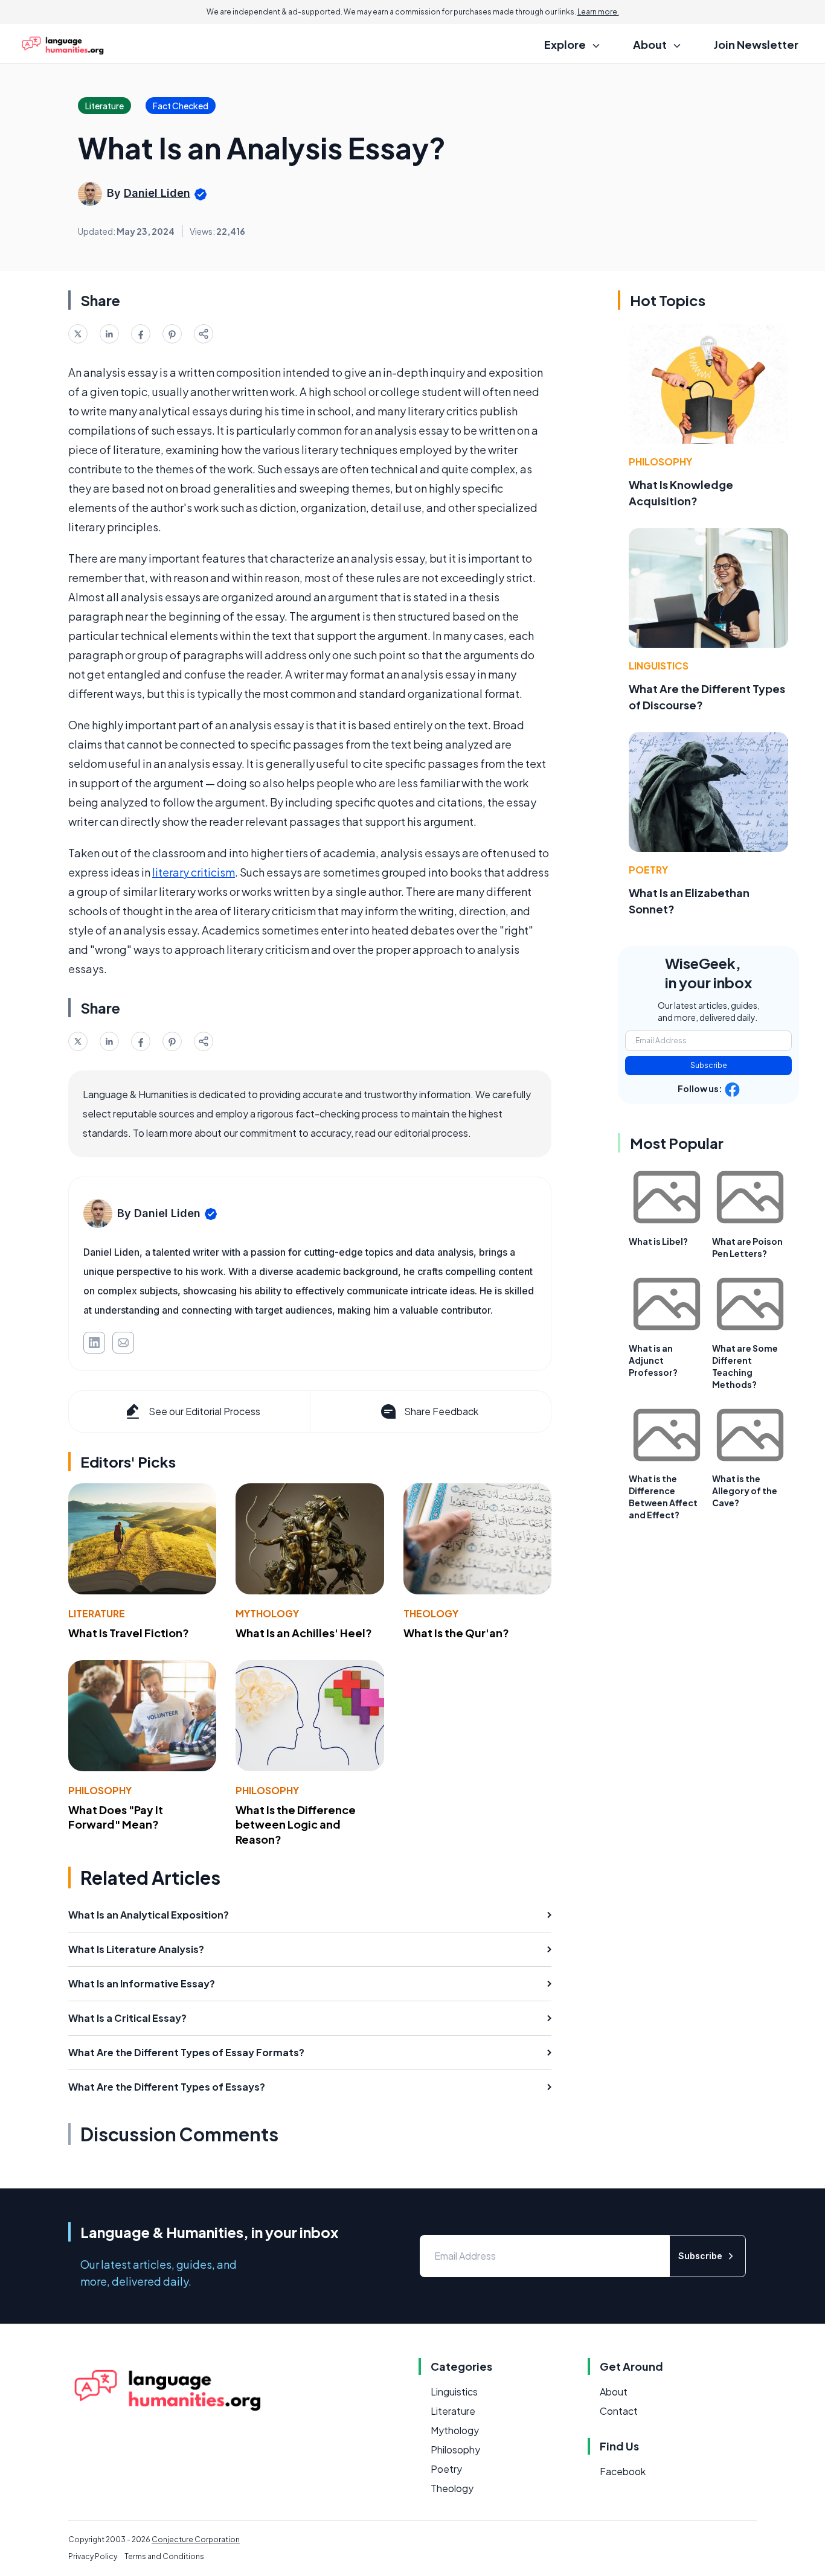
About (614, 2392)
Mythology (267, 1613)
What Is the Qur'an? (456, 1633)
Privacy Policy (93, 2556)
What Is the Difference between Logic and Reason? (296, 1825)
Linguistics (659, 666)
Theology (431, 1613)
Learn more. (598, 12)
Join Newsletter (756, 44)
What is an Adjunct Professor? (653, 1360)
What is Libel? (658, 1241)
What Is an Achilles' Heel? (304, 1633)
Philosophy (100, 1790)
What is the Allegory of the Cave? (745, 1491)
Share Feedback (441, 1411)
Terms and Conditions (164, 2556)
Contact (619, 2411)
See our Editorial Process (204, 1411)
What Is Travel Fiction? (129, 1633)
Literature (97, 1613)
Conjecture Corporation (196, 2539)
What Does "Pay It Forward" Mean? (116, 1817)
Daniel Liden (157, 193)
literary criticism (194, 872)
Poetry (648, 870)
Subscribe (709, 1065)
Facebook (623, 2471)
